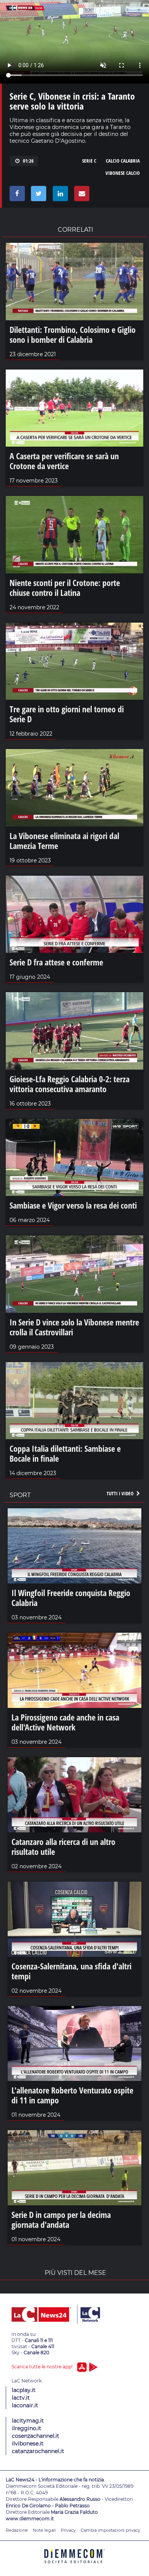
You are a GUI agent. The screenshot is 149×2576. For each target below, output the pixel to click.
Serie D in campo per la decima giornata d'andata (61, 2219)
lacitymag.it (28, 2421)
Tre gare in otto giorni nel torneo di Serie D (67, 714)
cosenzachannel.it (36, 2436)
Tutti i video (121, 1493)
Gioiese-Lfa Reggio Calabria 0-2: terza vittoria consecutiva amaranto (70, 1084)
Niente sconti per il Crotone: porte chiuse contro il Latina (65, 588)
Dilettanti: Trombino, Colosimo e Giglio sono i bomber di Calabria (73, 334)
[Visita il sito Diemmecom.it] (74, 2566)
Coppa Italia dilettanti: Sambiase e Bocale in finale (65, 1453)
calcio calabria (123, 161)
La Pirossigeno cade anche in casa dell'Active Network (65, 1722)
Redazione (17, 2530)
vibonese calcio (123, 173)
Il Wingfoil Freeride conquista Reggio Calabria (71, 1598)
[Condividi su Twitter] (37, 195)
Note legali (44, 2530)
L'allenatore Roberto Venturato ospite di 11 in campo (72, 2095)
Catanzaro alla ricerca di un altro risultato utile (63, 1846)
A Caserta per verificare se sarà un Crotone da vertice (64, 461)
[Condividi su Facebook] (16, 195)
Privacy (68, 2530)
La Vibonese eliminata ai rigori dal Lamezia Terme (64, 841)
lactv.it (21, 2398)
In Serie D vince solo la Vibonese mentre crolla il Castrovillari (74, 1327)
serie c (89, 161)
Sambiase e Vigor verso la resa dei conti (73, 1205)
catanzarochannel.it (38, 2451)
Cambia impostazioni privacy (110, 2530)
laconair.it (25, 2405)
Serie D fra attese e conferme (56, 962)
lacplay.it (24, 2390)
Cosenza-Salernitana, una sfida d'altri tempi (71, 1971)
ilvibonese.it (28, 2444)
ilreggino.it (27, 2428)
